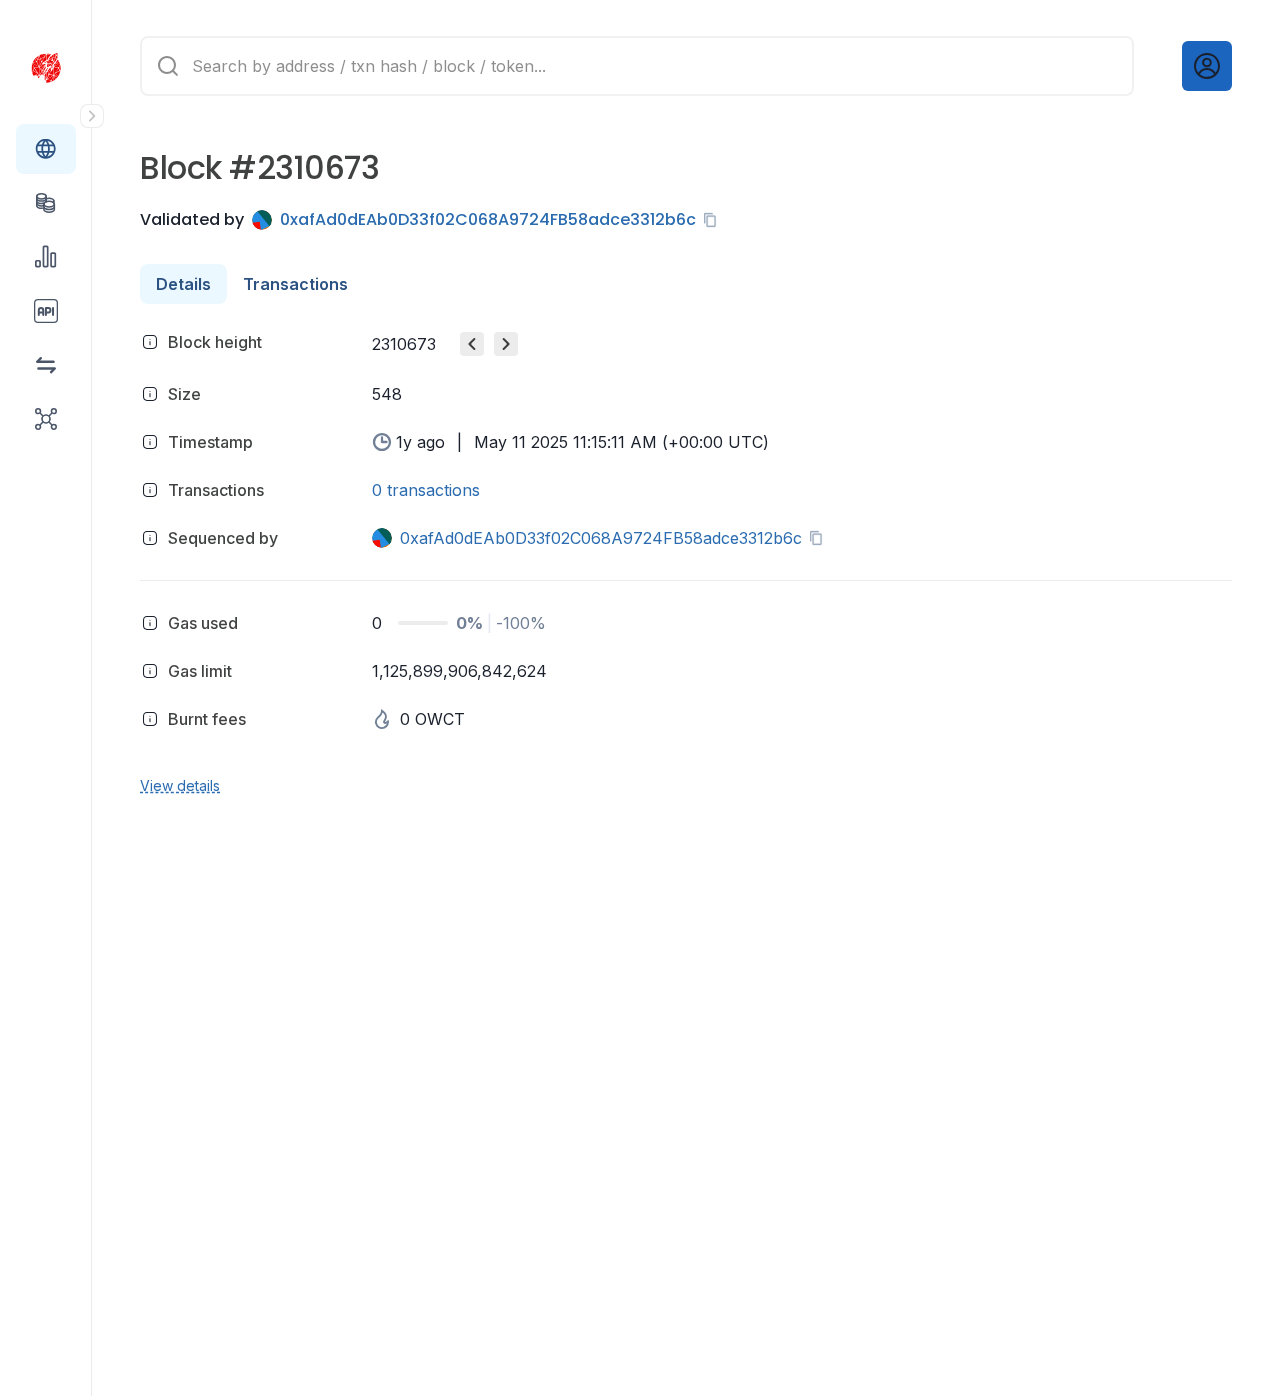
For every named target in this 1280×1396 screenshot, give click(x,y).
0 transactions (426, 490)
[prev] (472, 344)
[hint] (150, 342)
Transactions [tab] (295, 284)
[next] (506, 344)
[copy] (714, 220)
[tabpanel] (686, 560)
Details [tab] (183, 284)
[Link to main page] (46, 68)
